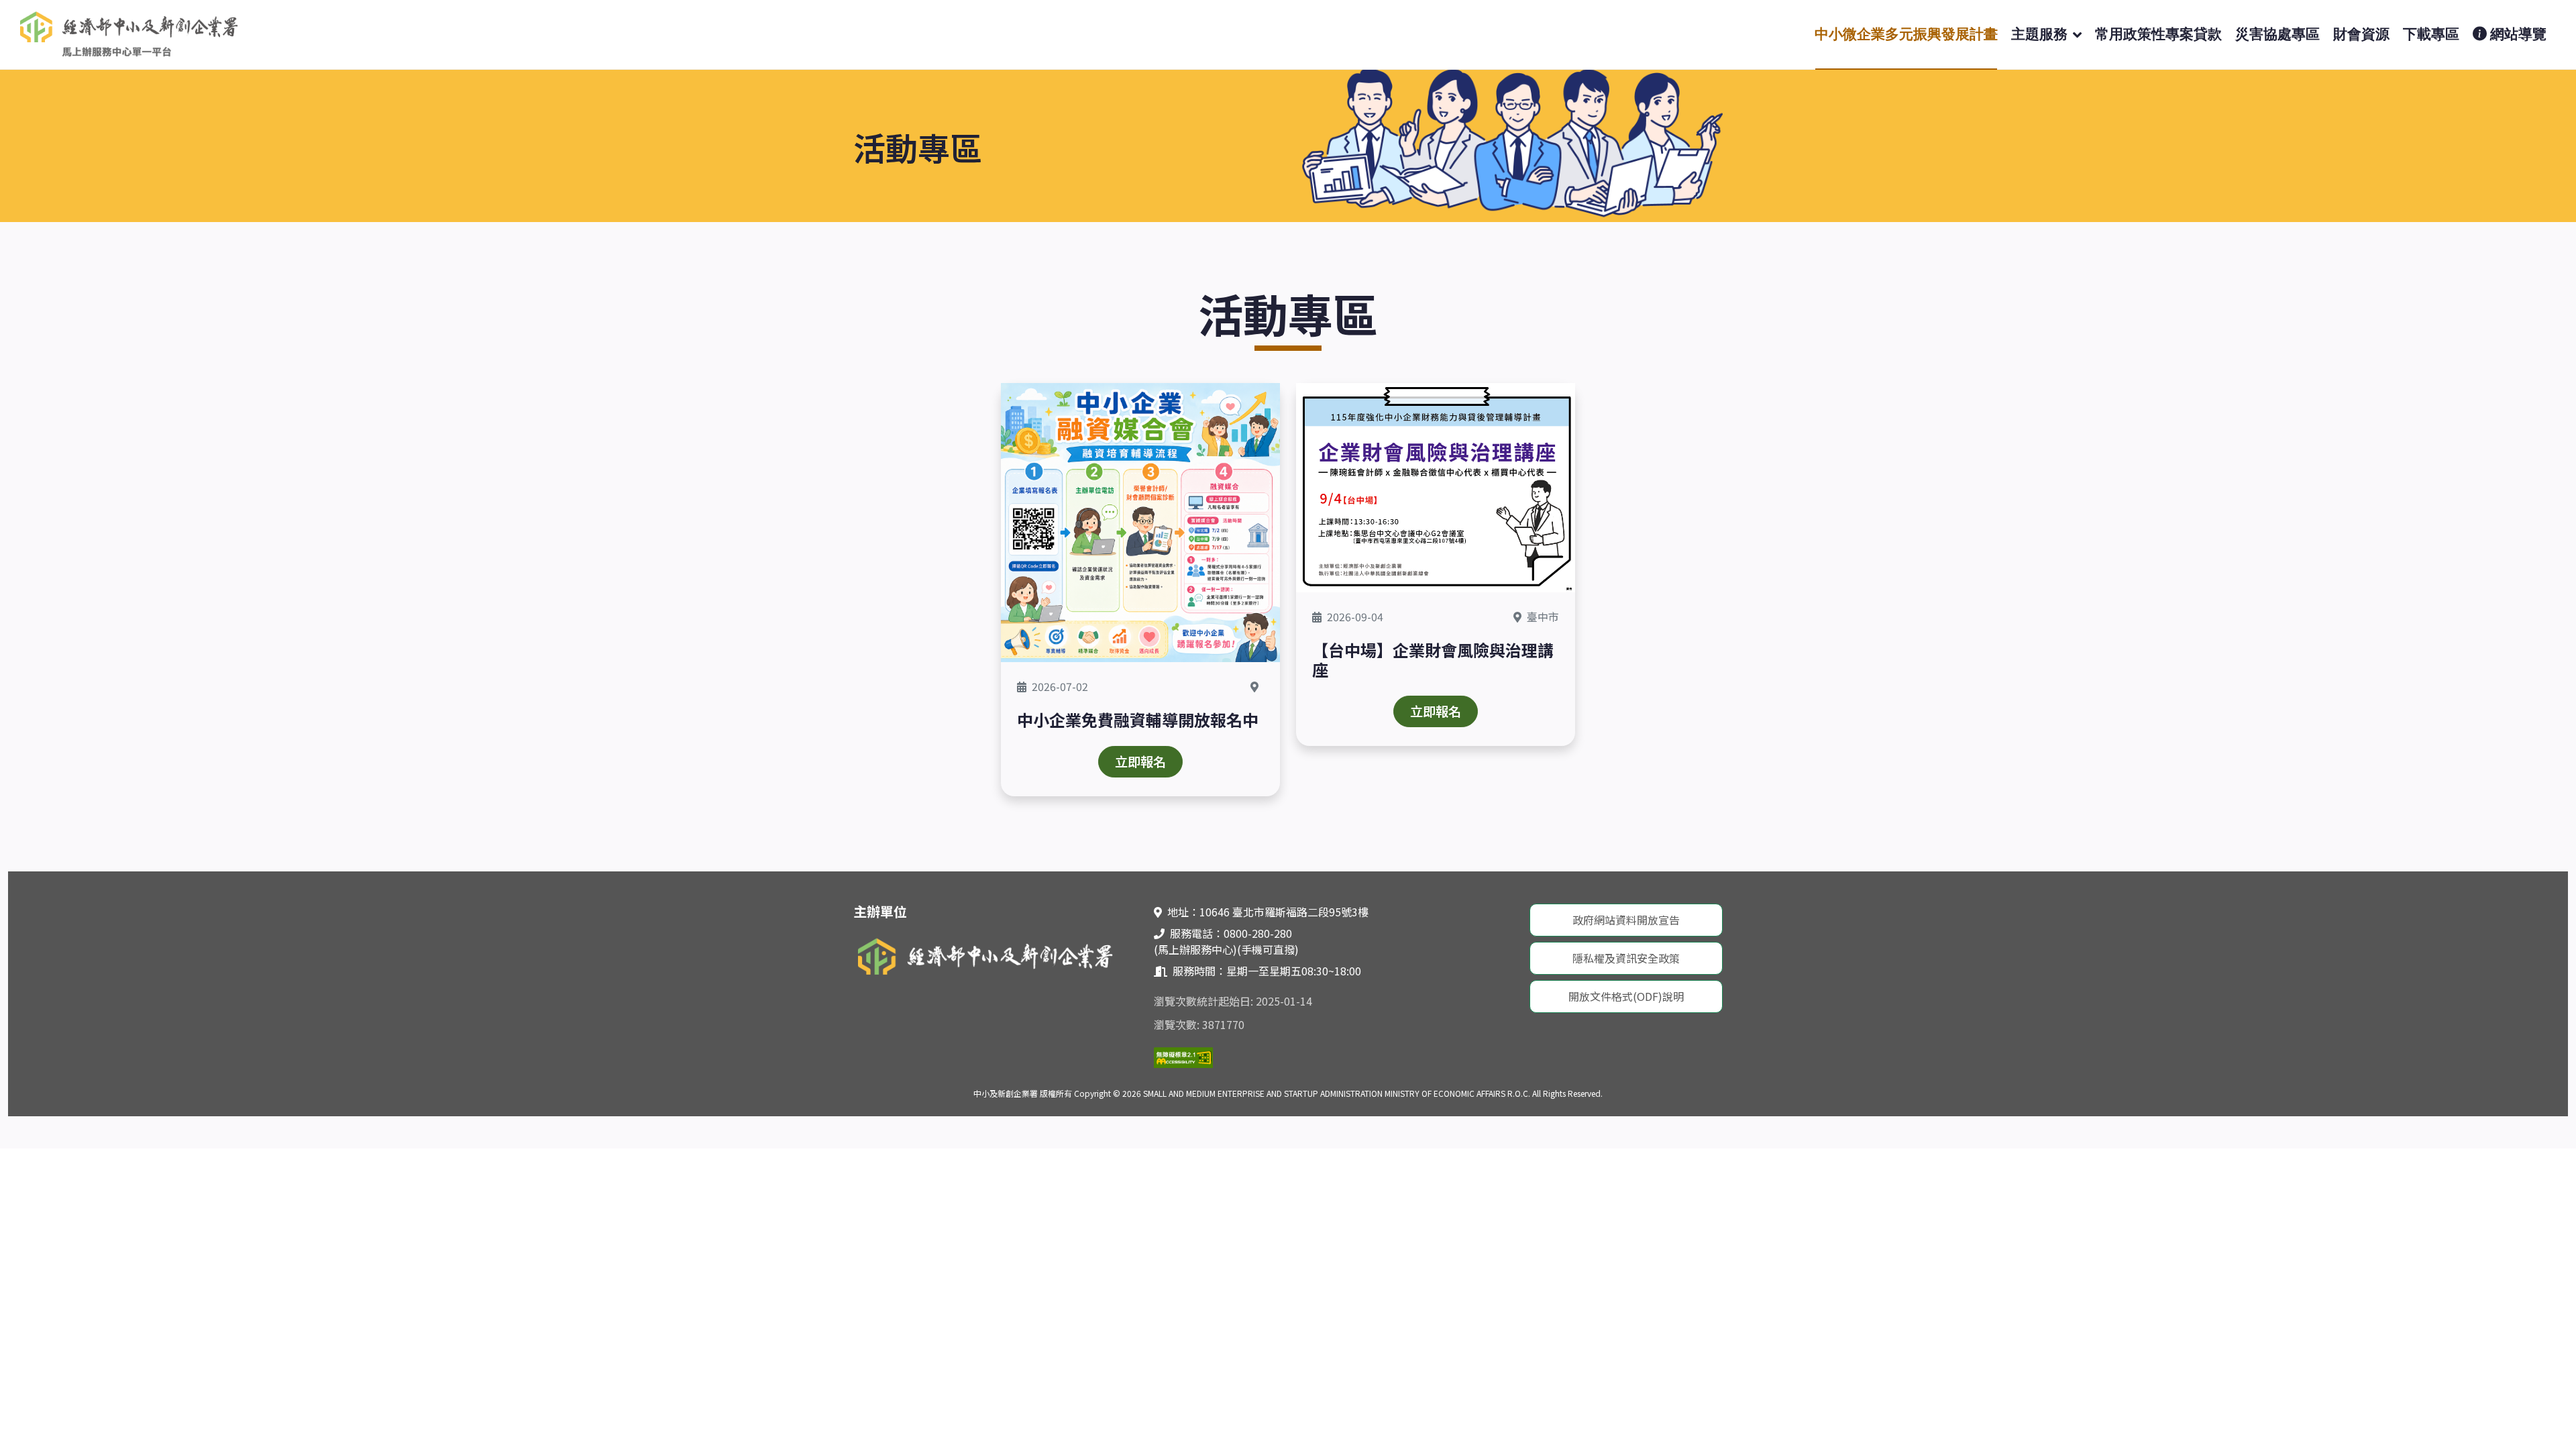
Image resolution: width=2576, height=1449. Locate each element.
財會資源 (2361, 34)
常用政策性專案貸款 (2158, 34)
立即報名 (1140, 761)
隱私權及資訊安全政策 (1626, 958)
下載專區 (2431, 34)
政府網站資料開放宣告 (1626, 920)
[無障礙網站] (1183, 1056)
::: (12, 879)
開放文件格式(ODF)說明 (1626, 996)
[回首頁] (131, 33)
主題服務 (2039, 34)
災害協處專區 (2277, 34)
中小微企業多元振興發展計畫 (1906, 34)
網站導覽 (2517, 34)
